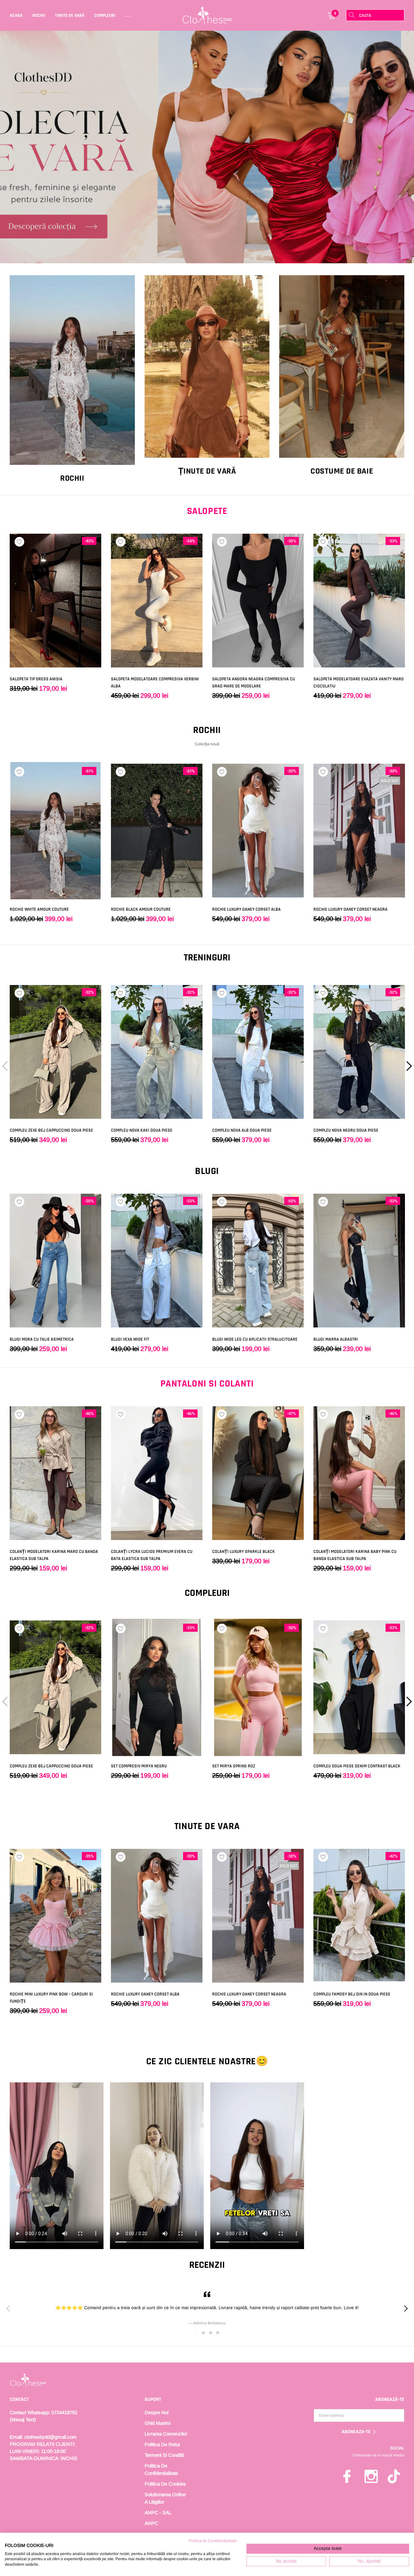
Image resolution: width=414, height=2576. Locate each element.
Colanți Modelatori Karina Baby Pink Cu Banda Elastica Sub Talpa (355, 1555)
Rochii (39, 16)
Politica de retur (162, 2444)
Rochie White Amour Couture (39, 909)
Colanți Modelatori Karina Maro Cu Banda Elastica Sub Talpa (54, 1555)
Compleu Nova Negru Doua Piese (346, 1130)
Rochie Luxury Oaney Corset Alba (246, 909)
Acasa (16, 16)
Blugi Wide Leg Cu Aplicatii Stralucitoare (255, 1339)
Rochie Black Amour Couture (141, 909)
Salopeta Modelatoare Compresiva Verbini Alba (155, 683)
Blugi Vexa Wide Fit (130, 1339)
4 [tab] (218, 2333)
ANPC (151, 2523)
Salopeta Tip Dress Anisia (36, 679)
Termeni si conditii (164, 2455)
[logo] (207, 16)
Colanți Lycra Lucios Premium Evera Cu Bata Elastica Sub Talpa (152, 1555)
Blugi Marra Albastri (336, 1339)
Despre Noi (157, 2412)
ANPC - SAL (158, 2513)
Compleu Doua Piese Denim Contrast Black (357, 1766)
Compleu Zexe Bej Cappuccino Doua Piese (51, 1130)
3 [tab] (211, 2333)
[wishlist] (19, 542)
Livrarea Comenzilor (166, 2434)
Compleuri (105, 16)
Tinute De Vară (70, 16)
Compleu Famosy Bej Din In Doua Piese (352, 1994)
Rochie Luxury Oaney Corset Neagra (350, 909)
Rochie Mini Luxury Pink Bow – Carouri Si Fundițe (51, 1998)
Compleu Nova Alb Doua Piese (242, 1130)
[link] (207, 147)
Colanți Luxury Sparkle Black (244, 1552)
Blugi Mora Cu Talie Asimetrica (42, 1339)
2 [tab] (203, 2333)
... (128, 16)
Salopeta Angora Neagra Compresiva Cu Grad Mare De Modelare (254, 683)
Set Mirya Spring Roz (234, 1766)
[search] (352, 15)
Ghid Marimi (158, 2423)
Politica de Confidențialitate (213, 2541)
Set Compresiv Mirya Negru (139, 1766)
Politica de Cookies (165, 2484)
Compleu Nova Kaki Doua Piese (142, 1130)
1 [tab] (196, 2333)
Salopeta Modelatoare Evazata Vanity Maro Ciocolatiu (359, 683)
